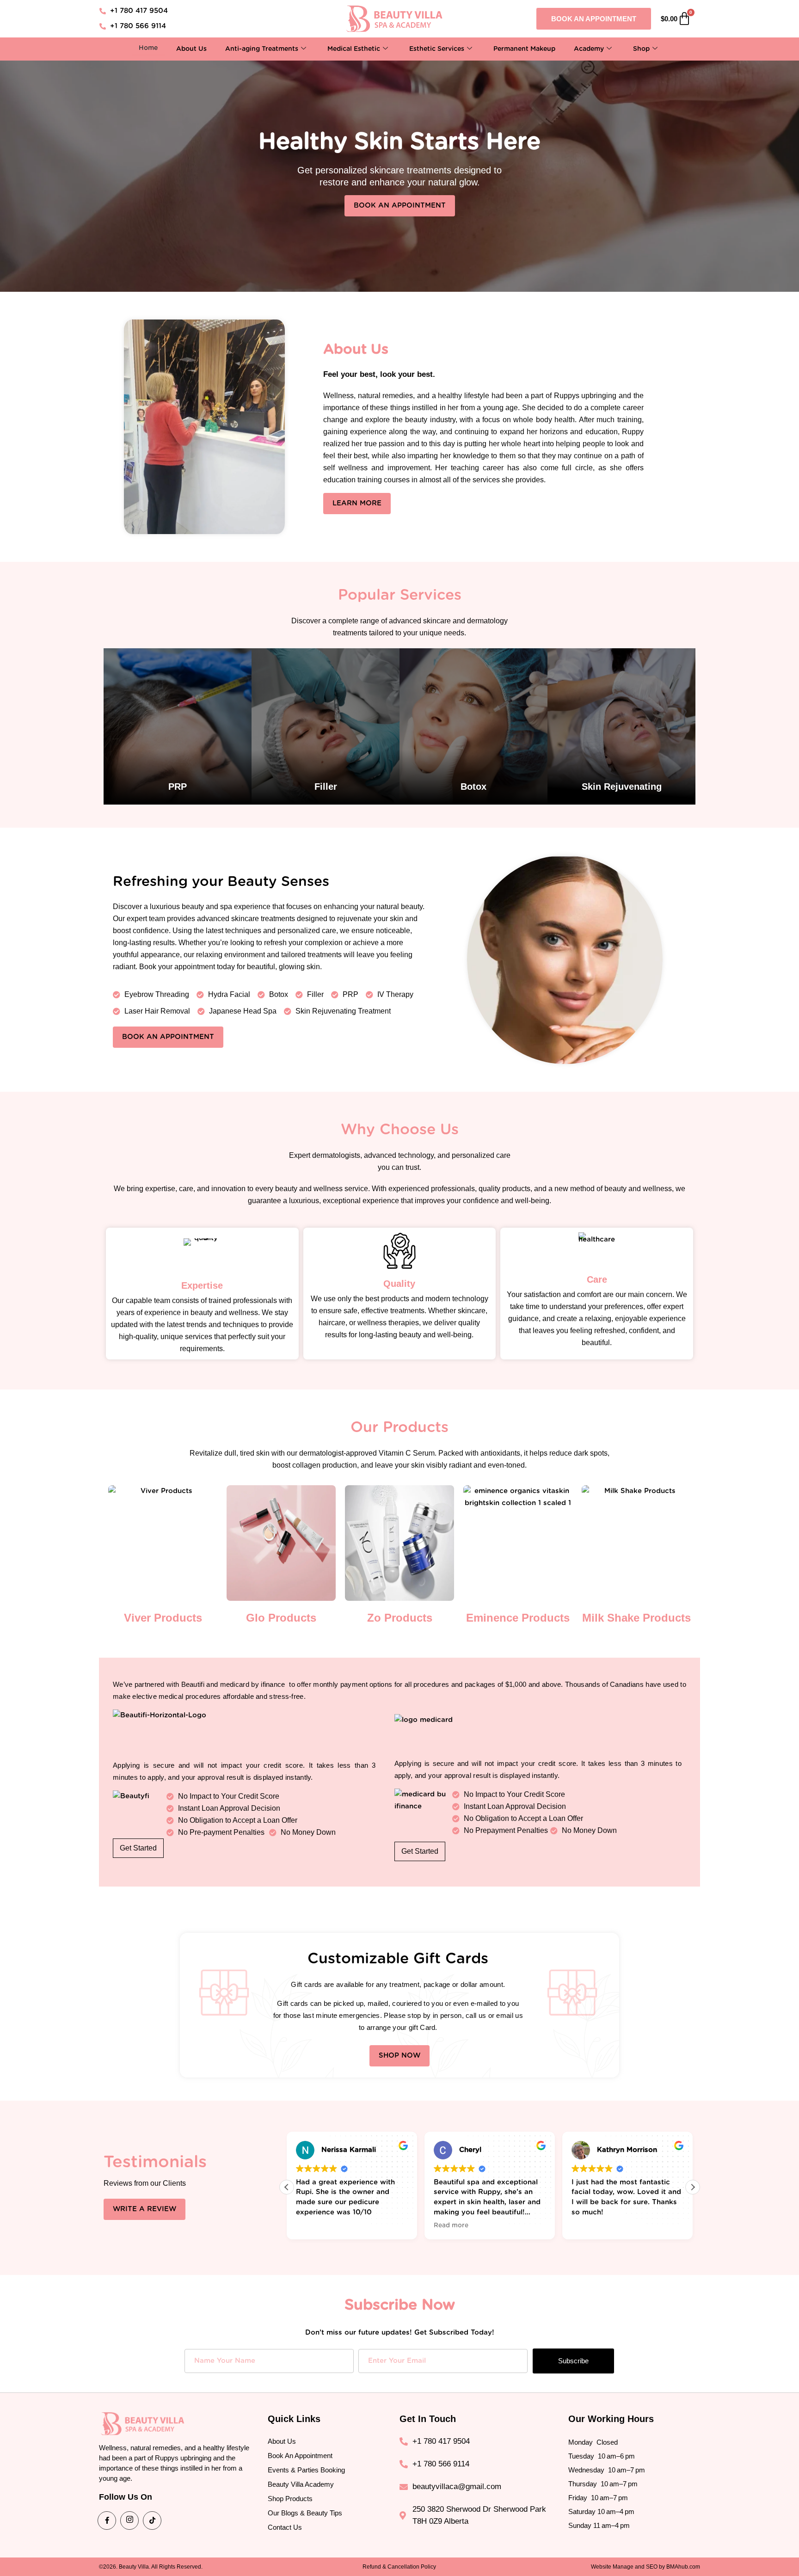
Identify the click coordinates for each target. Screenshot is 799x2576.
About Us (191, 49)
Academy (589, 49)
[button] (693, 2187)
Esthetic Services (437, 49)
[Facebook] (107, 2521)
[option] (178, 726)
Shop (641, 49)
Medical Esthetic (354, 49)
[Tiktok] (152, 2521)
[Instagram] (129, 2521)
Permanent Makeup (524, 49)
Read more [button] (313, 2226)
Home (148, 48)
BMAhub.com (683, 2567)
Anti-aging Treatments (262, 49)
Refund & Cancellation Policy (399, 2567)
